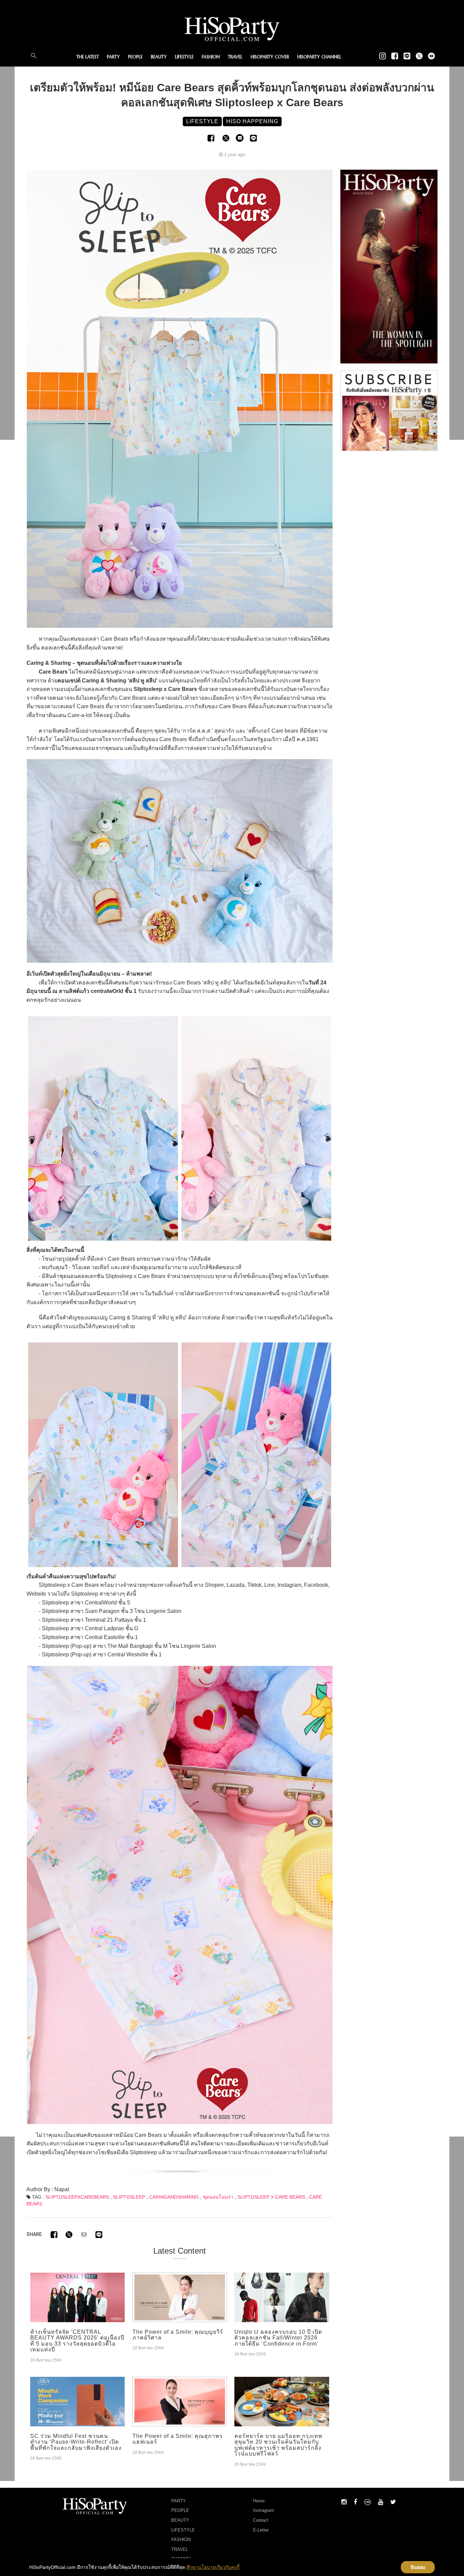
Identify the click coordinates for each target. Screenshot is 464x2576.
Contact (261, 2520)
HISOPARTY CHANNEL (319, 57)
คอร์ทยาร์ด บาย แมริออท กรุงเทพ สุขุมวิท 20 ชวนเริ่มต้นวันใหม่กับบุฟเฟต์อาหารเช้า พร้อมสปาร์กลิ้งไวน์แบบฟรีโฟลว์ (278, 2445)
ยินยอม (418, 2567)
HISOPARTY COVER (270, 57)
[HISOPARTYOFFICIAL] (389, 266)
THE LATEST (88, 57)
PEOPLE (135, 57)
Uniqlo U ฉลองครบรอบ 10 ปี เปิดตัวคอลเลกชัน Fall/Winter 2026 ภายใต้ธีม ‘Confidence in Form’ (278, 2338)
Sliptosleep (129, 2197)
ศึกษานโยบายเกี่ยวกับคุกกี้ (213, 2567)
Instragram (264, 2510)
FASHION (211, 57)
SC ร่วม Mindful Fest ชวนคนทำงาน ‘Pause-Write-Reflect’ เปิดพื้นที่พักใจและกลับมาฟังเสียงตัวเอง (76, 2442)
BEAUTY (159, 57)
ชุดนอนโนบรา (218, 2197)
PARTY (113, 57)
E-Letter (261, 2530)
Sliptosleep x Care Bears (271, 2197)
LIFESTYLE (184, 57)
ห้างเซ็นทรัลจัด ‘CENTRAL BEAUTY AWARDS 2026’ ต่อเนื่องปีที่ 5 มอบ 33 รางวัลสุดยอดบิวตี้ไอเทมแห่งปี (77, 2341)
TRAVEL (235, 57)
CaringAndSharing (174, 2197)
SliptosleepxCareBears (77, 2197)
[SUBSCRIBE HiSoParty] (389, 410)
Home (259, 2501)
